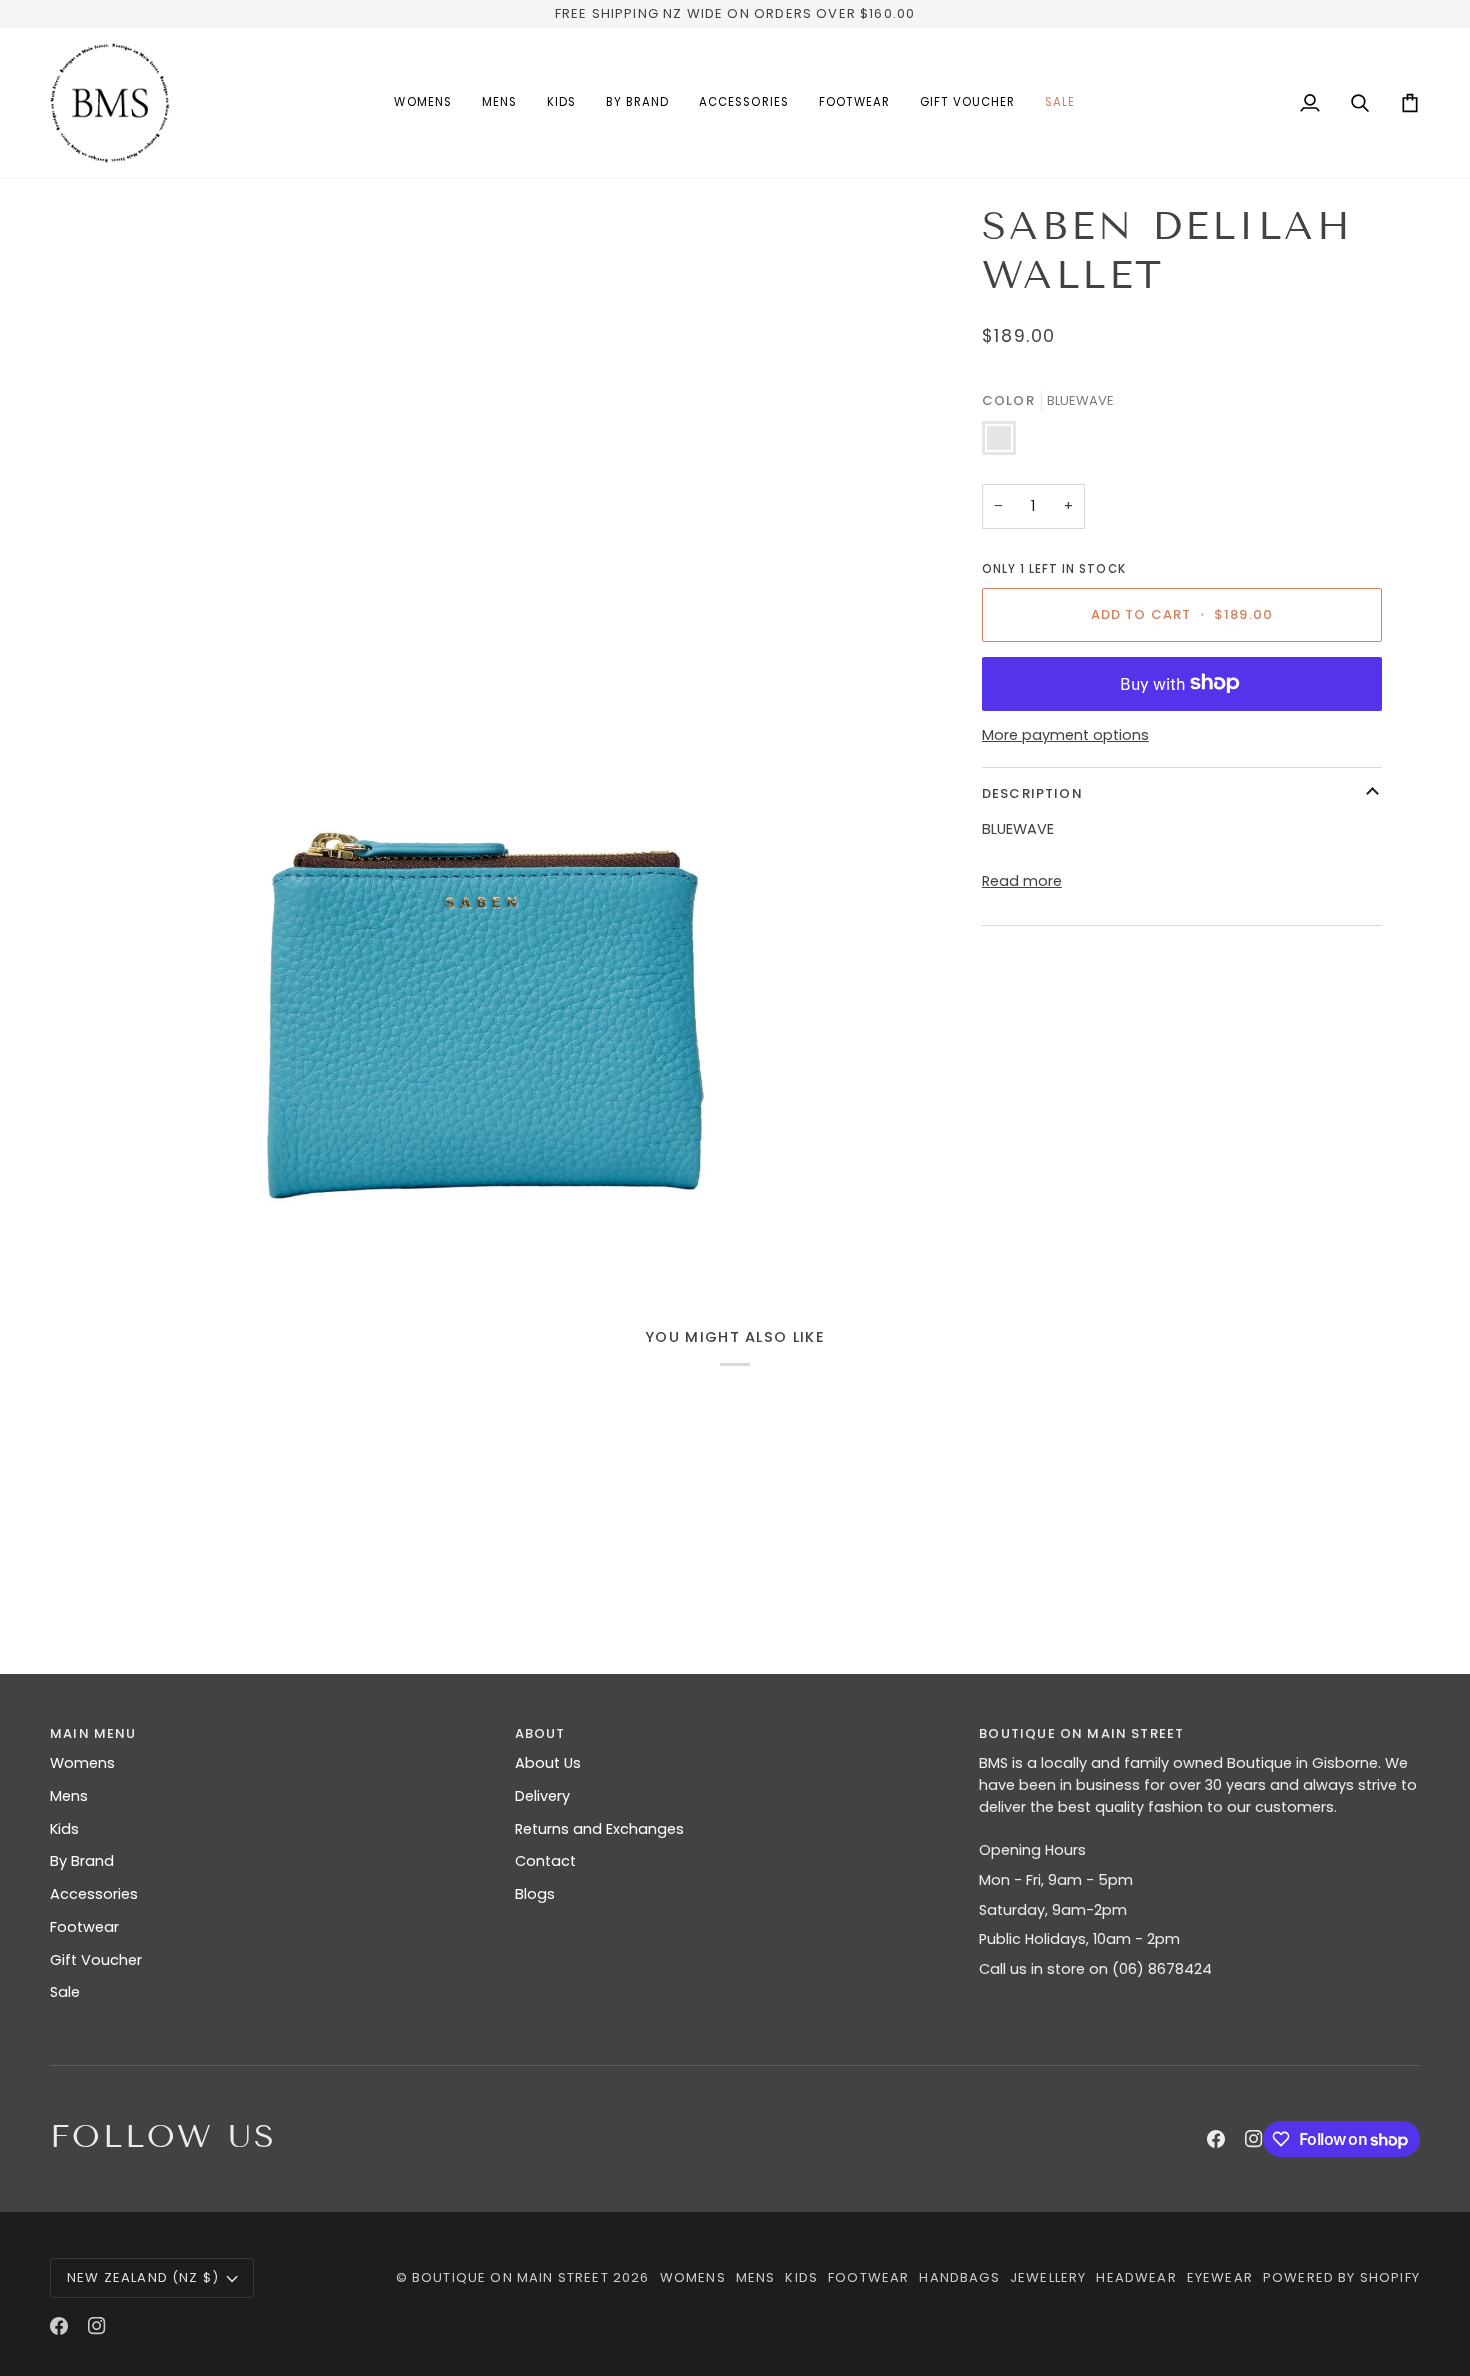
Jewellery (1048, 2277)
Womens (82, 1763)
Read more (1022, 880)
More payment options (1065, 735)
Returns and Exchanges (599, 1829)
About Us (548, 1763)
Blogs (535, 1894)
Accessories (94, 1894)
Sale (65, 1992)
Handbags (959, 2277)
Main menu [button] (93, 1733)
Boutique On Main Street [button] (1081, 1733)
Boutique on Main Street (510, 2277)
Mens (69, 1796)
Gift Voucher (96, 1960)
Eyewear (1220, 2277)
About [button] (540, 1733)
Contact (545, 1861)
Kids (64, 1829)
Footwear (84, 1927)
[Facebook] (1216, 2139)
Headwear (1136, 2277)
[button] (422, 103)
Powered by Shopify (1341, 2277)
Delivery (542, 1796)
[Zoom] (482, 729)
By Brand (82, 1861)
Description (1032, 792)
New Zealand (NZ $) (143, 2277)
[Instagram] (1254, 2139)
